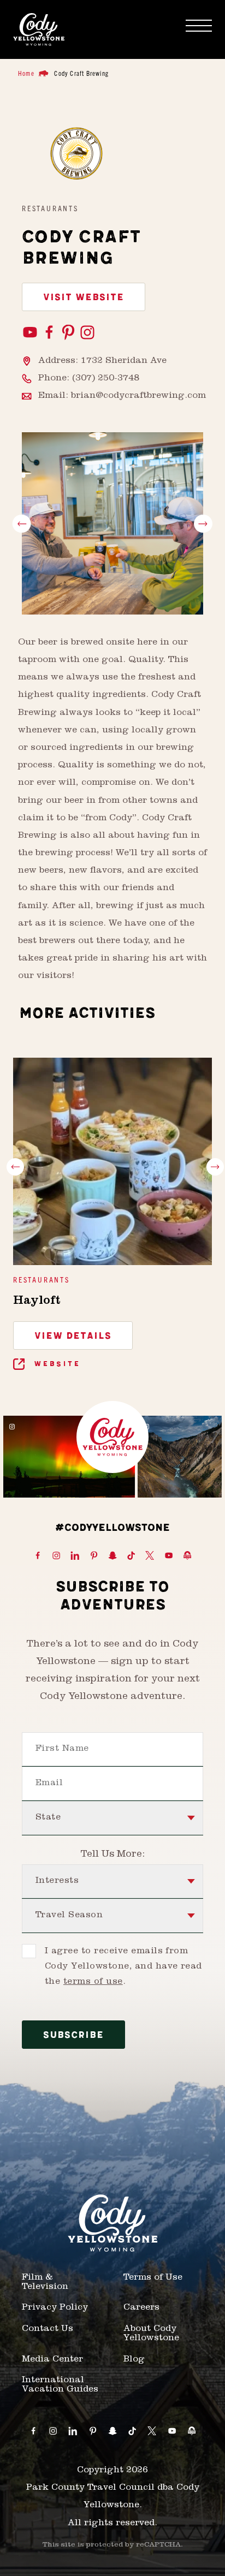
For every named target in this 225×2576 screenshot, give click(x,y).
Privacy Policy (55, 2308)
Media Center (52, 2360)
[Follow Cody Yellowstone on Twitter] (150, 1556)
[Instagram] (87, 333)
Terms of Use (153, 2278)
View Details (73, 1336)
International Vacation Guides (60, 2385)
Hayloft (37, 1302)
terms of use (93, 1982)
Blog (134, 2360)
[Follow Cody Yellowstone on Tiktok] (131, 1556)
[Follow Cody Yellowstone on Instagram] (56, 1556)
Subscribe (73, 2035)
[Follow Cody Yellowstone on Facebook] (38, 1556)
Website (56, 1364)
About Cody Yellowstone (151, 2334)
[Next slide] (203, 524)
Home (26, 73)
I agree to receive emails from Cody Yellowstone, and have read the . (123, 1967)
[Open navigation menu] (199, 26)
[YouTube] (31, 333)
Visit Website (84, 297)
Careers (141, 2308)
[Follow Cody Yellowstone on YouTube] (169, 1556)
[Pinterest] (70, 333)
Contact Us (48, 2329)
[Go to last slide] (22, 524)
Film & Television (45, 2283)
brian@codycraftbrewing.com (138, 396)
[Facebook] (51, 333)
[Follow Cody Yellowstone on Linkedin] (75, 1556)
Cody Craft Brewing (81, 73)
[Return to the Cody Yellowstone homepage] (39, 29)
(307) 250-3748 (106, 379)
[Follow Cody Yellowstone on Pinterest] (94, 1556)
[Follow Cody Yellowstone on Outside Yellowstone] (187, 1556)
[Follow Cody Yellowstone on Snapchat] (112, 1556)
